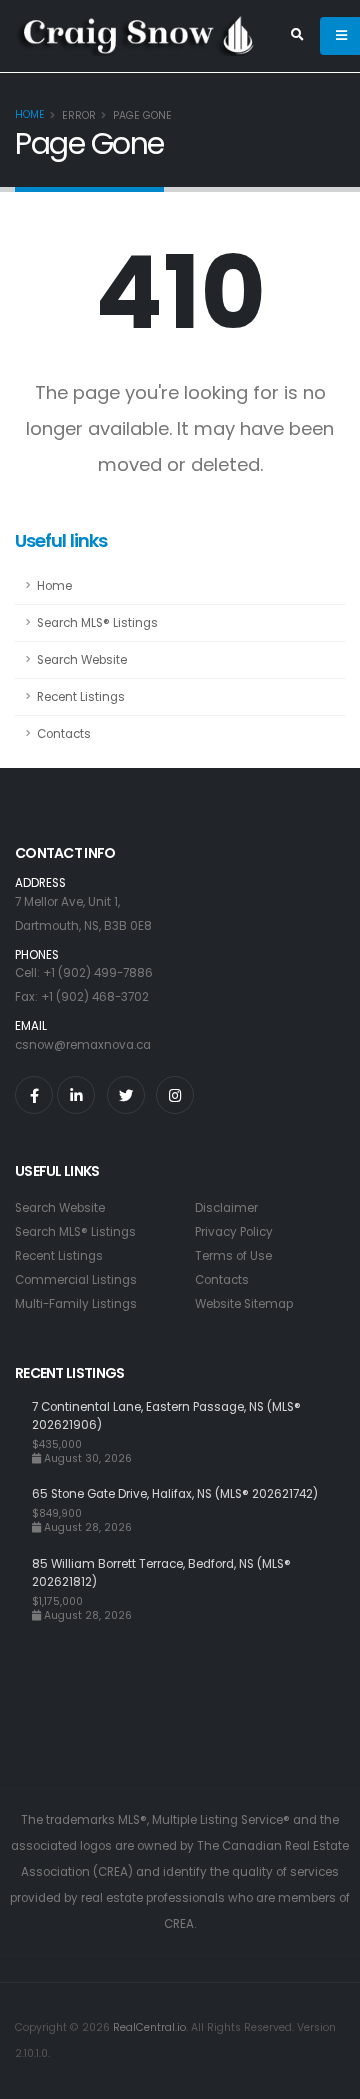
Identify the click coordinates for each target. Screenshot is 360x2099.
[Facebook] (34, 1095)
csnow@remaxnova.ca (83, 1045)
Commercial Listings (76, 1280)
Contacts (64, 734)
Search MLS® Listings (97, 623)
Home (30, 114)
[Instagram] (175, 1095)
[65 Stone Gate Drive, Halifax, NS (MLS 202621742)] (23, 1509)
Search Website (82, 660)
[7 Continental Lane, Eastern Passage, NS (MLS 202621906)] (23, 1431)
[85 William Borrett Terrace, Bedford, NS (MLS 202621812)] (23, 1588)
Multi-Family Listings (76, 1304)
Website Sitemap (244, 1304)
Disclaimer (226, 1208)
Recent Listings (81, 697)
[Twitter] (126, 1095)
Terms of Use (233, 1256)
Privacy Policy (234, 1232)
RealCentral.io (149, 2027)
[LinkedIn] (76, 1095)
